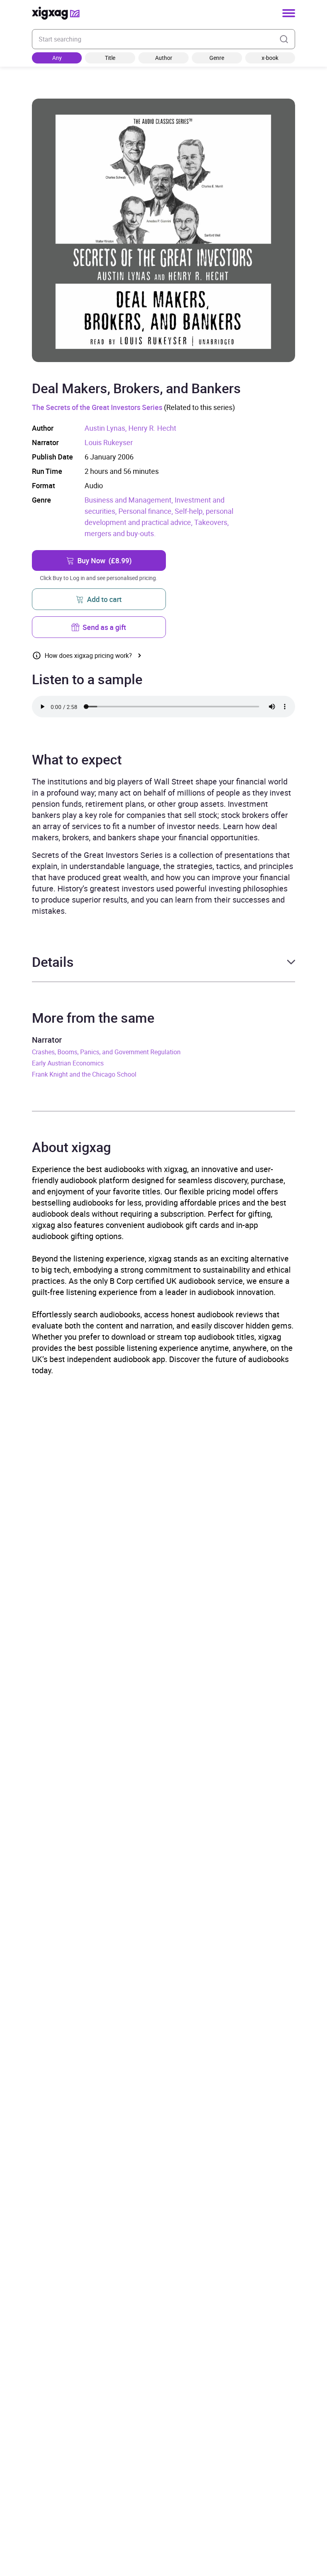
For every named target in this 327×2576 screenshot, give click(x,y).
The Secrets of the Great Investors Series (97, 407)
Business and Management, (130, 500)
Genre (217, 58)
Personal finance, (147, 511)
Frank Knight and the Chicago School (84, 1074)
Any (57, 58)
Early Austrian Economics (68, 1063)
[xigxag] (56, 13)
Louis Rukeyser (109, 442)
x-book (270, 58)
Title (110, 58)
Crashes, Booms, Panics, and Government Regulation (106, 1052)
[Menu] (289, 13)
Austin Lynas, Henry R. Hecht (130, 428)
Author (164, 58)
